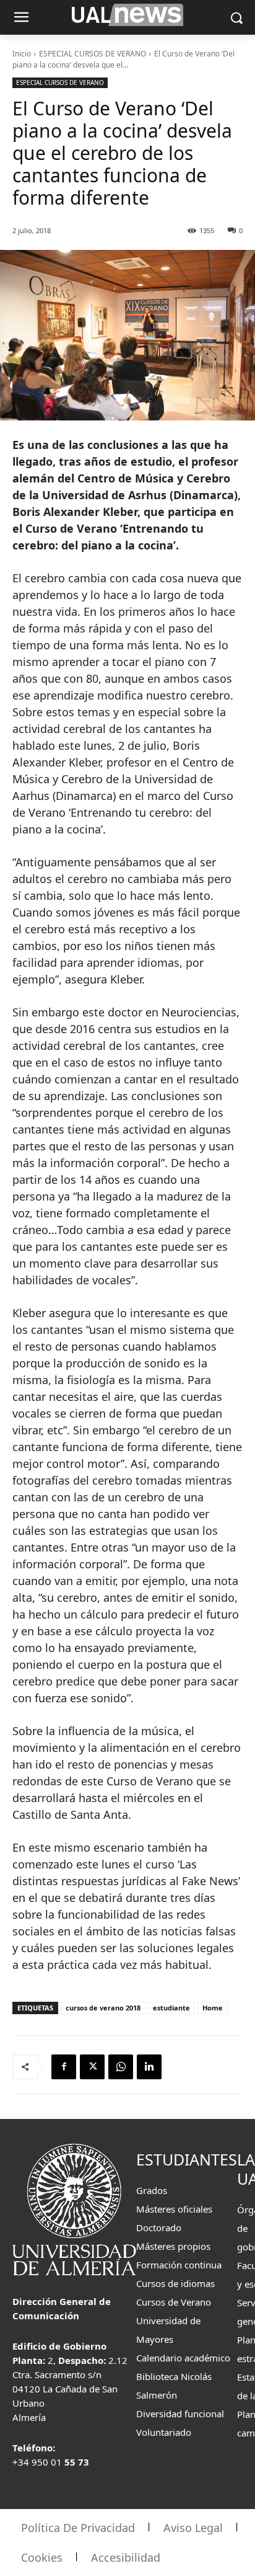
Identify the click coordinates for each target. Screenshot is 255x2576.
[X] (92, 2067)
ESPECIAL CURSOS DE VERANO (93, 54)
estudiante (171, 2008)
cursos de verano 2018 (103, 2008)
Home (213, 2008)
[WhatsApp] (121, 2067)
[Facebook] (64, 2067)
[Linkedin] (149, 2067)
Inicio (22, 54)
